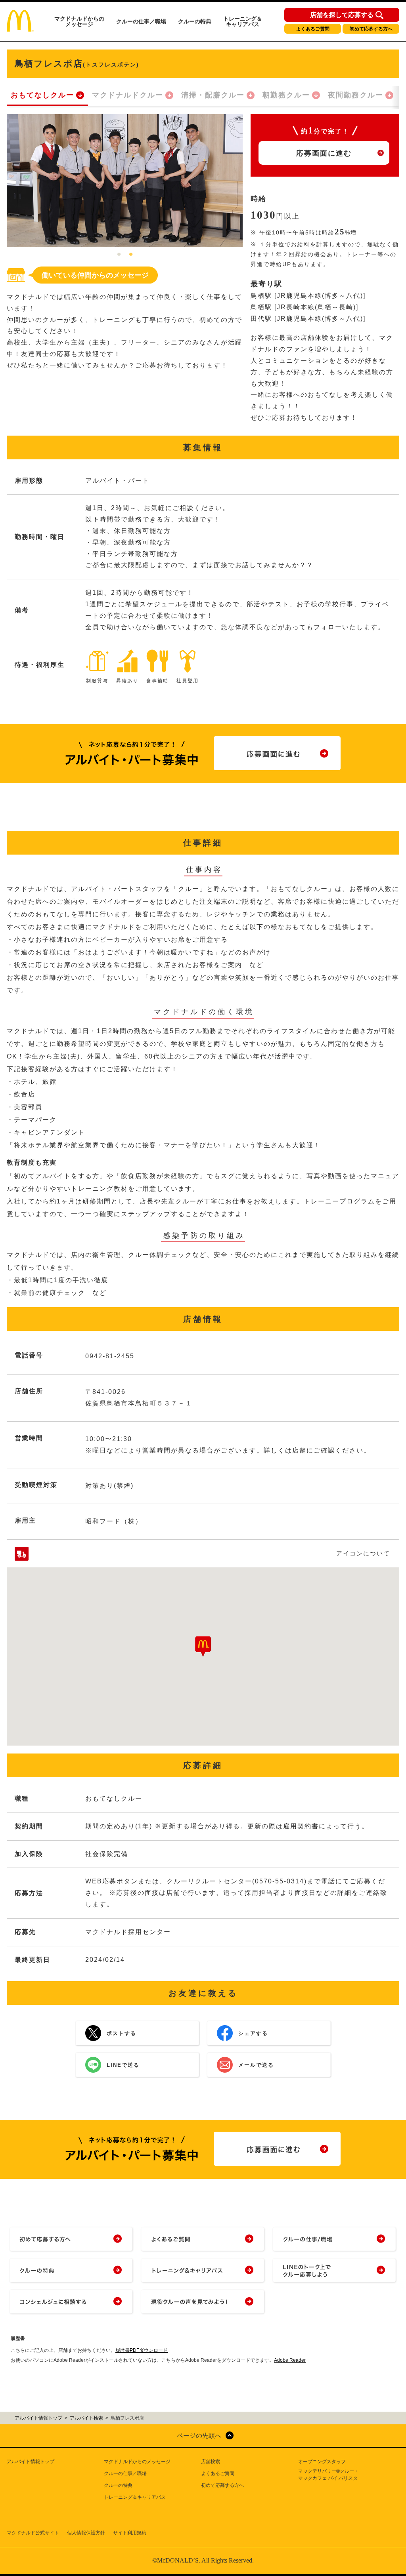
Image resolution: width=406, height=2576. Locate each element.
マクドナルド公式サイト (33, 2533)
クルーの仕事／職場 (141, 21)
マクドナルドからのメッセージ (79, 21)
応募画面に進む (324, 153)
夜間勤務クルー (356, 95)
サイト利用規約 (130, 2533)
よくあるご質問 (313, 29)
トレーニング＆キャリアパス (243, 21)
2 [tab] (131, 255)
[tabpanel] (125, 180)
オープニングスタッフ (322, 2462)
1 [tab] (119, 255)
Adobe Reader (290, 2360)
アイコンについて (363, 1553)
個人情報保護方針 (86, 2533)
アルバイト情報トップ (31, 2462)
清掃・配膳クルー (213, 95)
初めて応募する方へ (371, 29)
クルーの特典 (195, 21)
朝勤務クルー (286, 95)
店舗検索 (211, 2462)
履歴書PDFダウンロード (142, 2350)
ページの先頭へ (199, 2436)
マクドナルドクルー (128, 95)
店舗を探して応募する (342, 15)
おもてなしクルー (42, 95)
